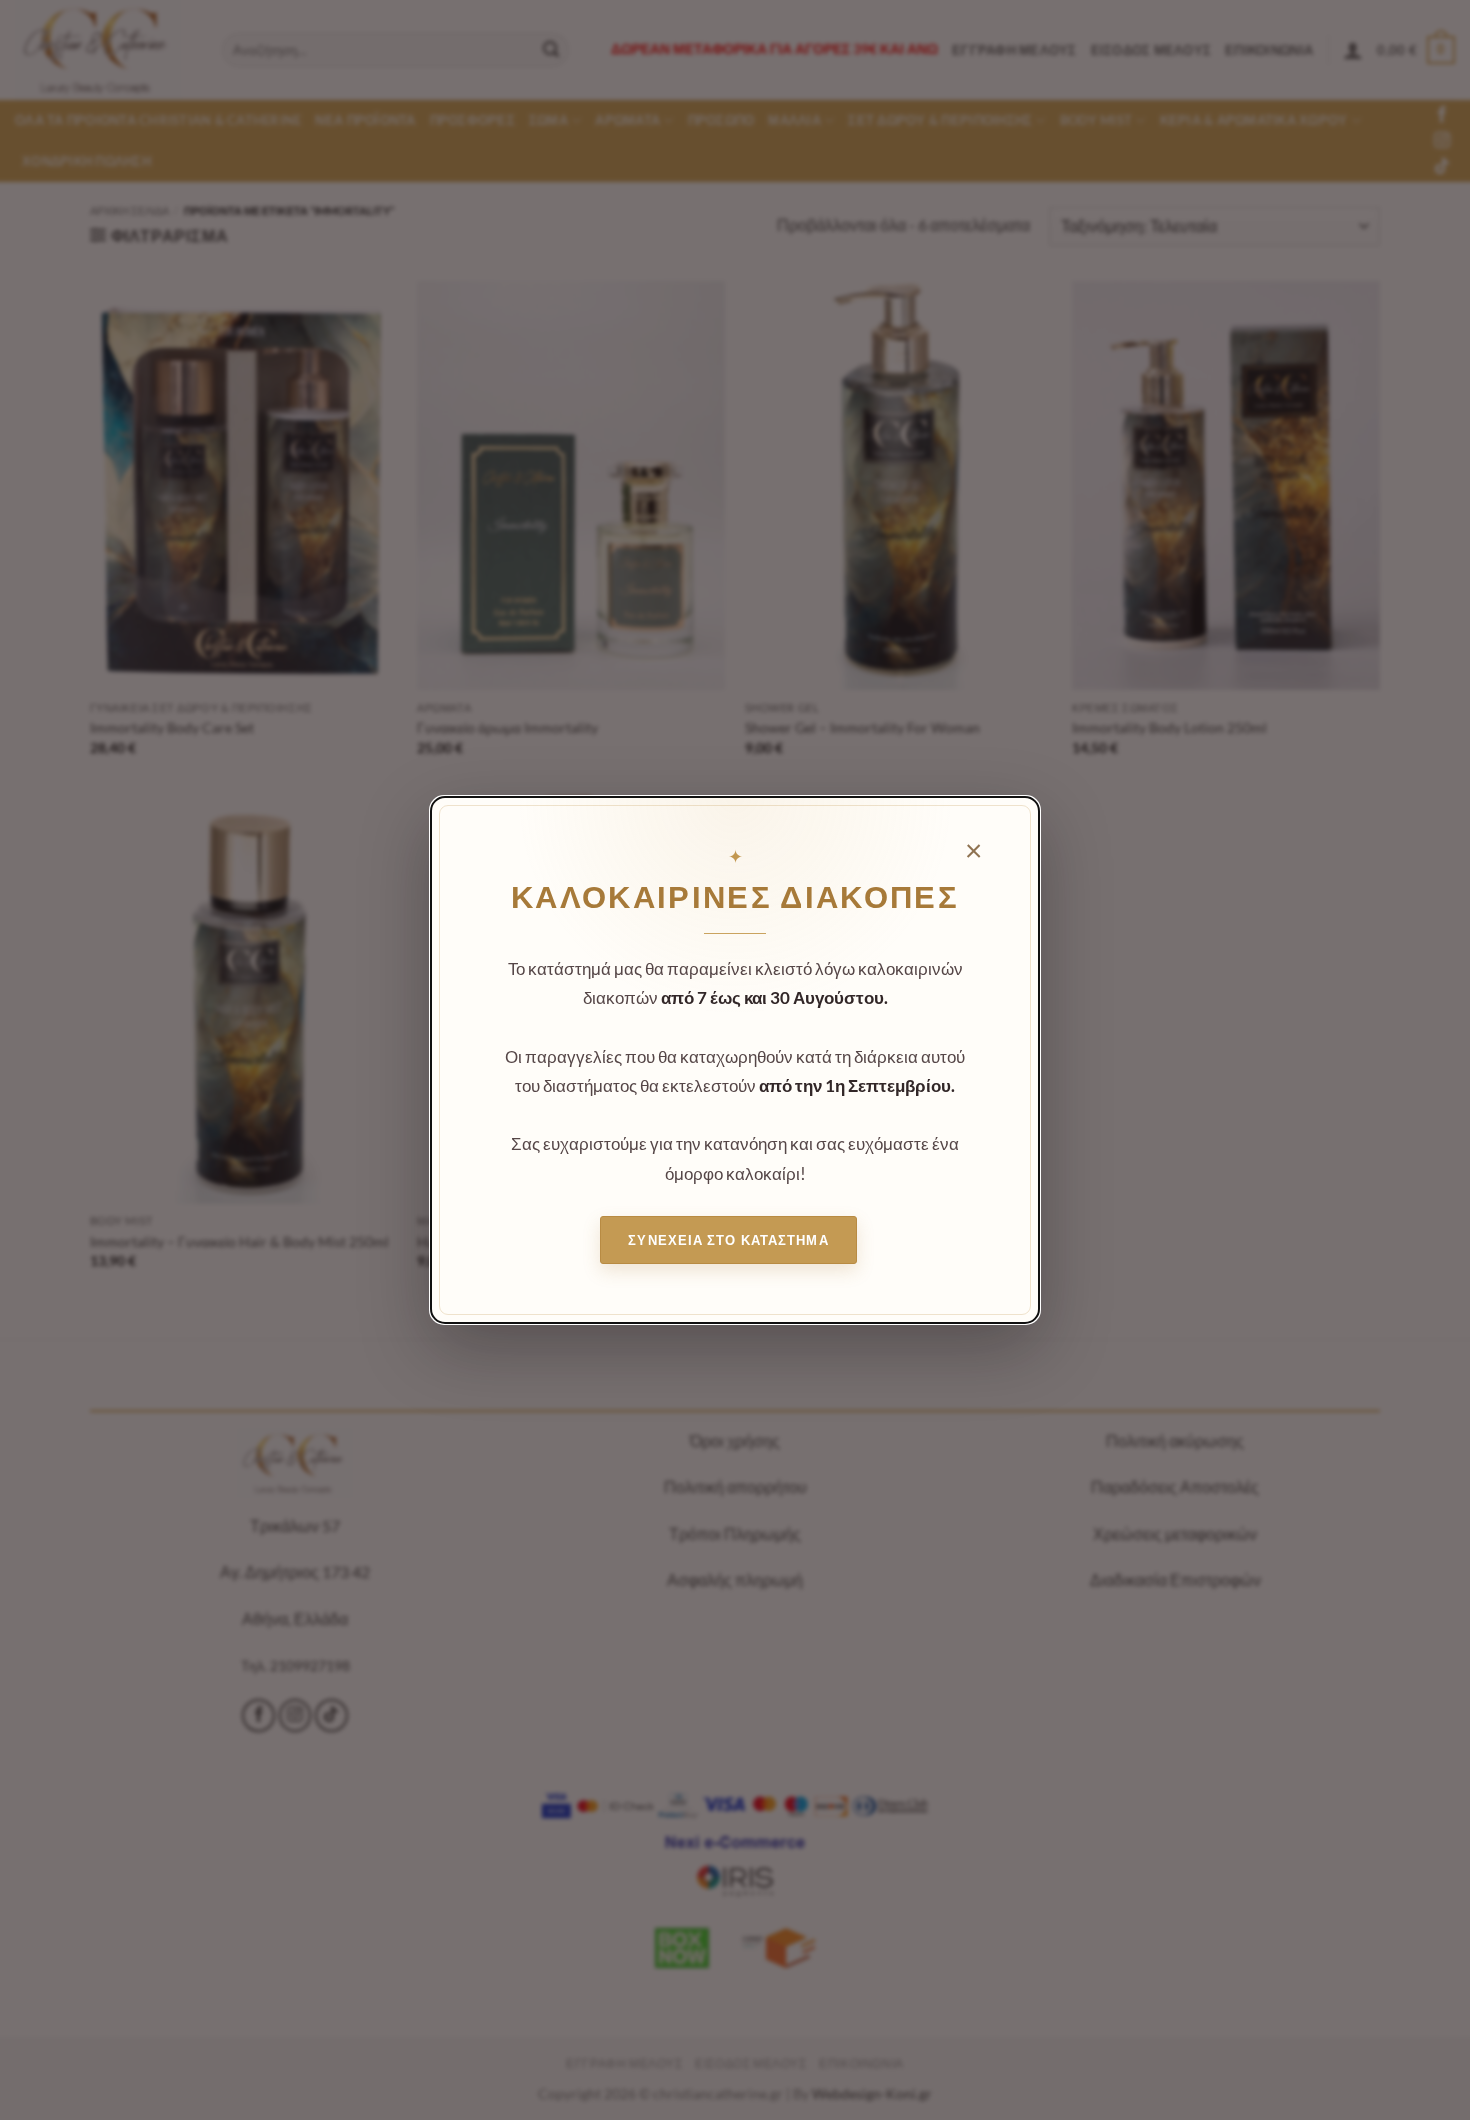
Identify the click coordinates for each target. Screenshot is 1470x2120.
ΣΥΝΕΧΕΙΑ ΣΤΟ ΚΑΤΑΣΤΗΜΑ (728, 1240)
